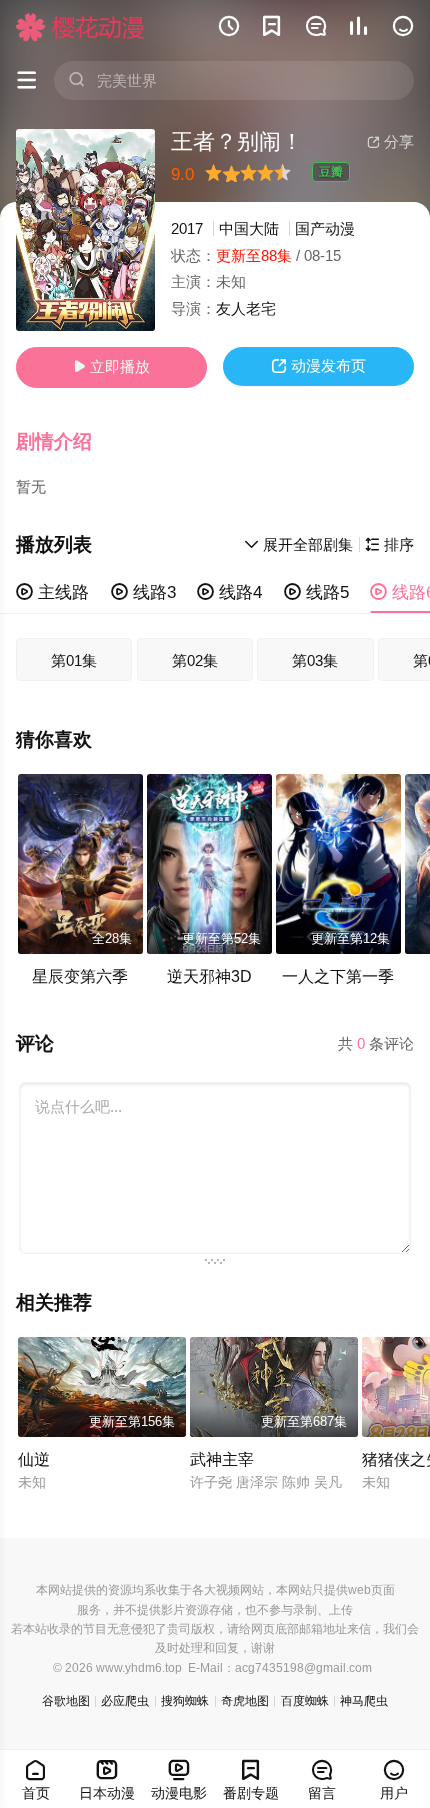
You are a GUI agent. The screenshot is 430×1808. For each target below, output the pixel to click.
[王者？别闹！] (85, 230)
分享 (390, 141)
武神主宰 (222, 1459)
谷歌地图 (66, 1701)
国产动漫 (325, 228)
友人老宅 (246, 308)
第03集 (315, 660)
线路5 (316, 592)
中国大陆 (249, 228)
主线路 (52, 592)
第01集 (74, 660)
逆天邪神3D (209, 976)
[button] (65, 442)
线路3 (143, 592)
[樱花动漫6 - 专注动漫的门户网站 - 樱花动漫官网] (80, 27)
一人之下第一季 (338, 976)
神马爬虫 (364, 1701)
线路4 (229, 592)
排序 (389, 544)
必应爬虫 (125, 1701)
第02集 (195, 660)
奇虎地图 (245, 1701)
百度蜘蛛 (305, 1701)
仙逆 (34, 1459)
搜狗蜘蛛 (185, 1701)
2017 (187, 228)
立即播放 (111, 366)
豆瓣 (331, 172)
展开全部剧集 (298, 544)
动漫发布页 (318, 365)
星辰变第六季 (80, 976)
